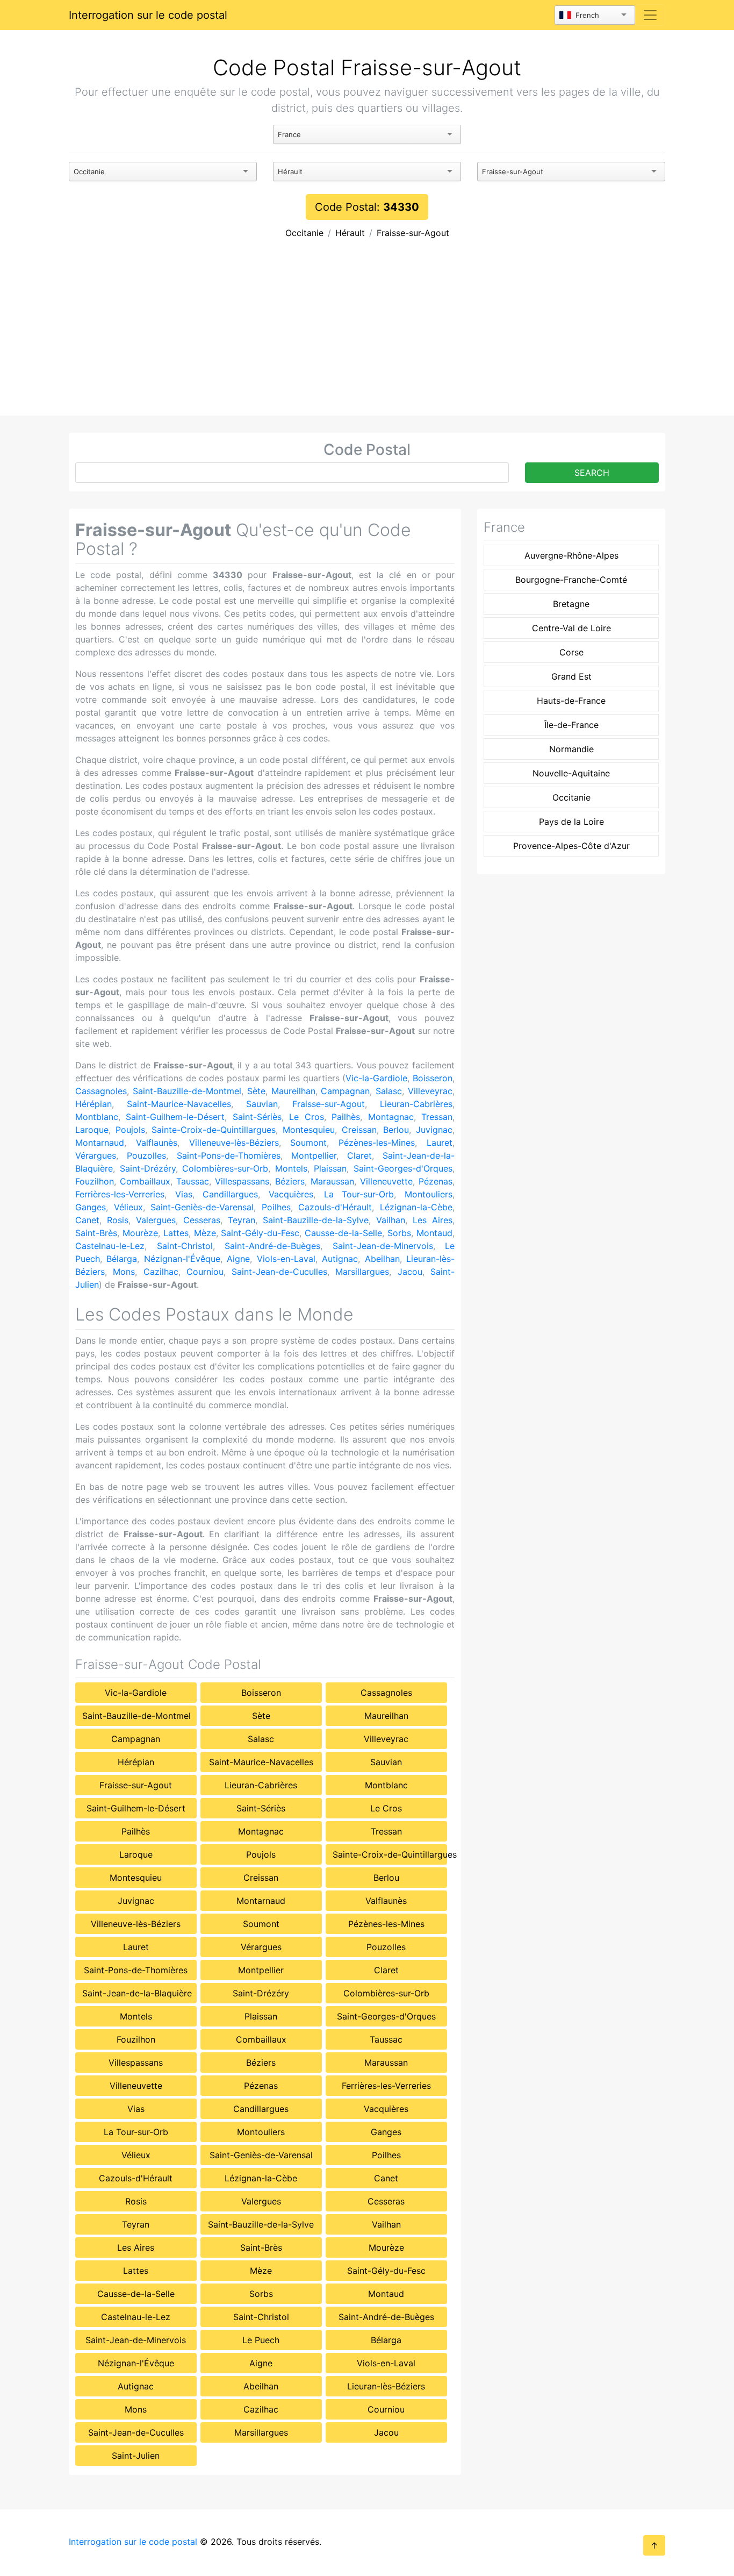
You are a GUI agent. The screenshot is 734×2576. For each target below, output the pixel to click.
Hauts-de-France (571, 701)
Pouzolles (146, 1155)
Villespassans (242, 1181)
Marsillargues (362, 1272)
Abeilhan (382, 1259)
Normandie (571, 749)
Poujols (130, 1130)
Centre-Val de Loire (571, 628)
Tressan (437, 1117)
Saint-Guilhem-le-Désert (175, 1117)
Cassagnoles (101, 1091)
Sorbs (399, 1233)
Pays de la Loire (571, 822)
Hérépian (93, 1104)
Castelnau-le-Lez (110, 1246)
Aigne (238, 1259)
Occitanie (304, 233)
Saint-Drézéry (148, 1168)
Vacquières (291, 1194)
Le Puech (261, 2340)
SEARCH (592, 473)
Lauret (440, 1143)
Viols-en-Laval (286, 1259)
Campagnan (345, 1091)
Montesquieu (309, 1130)
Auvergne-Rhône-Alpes (571, 555)
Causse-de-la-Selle (343, 1233)
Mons (124, 1272)
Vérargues (96, 1155)
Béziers (290, 1181)
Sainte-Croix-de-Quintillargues (214, 1130)
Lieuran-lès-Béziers (386, 2386)
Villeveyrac (430, 1091)
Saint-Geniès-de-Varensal (202, 1207)
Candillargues (230, 1194)
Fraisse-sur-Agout (413, 233)
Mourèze (140, 1233)
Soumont (308, 1143)
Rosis (118, 1220)
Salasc (389, 1091)
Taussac (193, 1181)
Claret (359, 1155)
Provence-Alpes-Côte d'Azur (571, 846)
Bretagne (571, 604)
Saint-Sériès (257, 1117)
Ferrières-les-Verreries (120, 1194)
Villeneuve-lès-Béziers (234, 1143)
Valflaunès (157, 1143)
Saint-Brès (96, 1233)
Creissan (359, 1130)
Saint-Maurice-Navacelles (179, 1104)
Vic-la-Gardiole (376, 1078)
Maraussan (332, 1181)
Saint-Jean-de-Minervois (383, 1246)
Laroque (92, 1130)
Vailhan (391, 1220)
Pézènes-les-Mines (377, 1143)
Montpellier (314, 1155)
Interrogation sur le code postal (148, 15)
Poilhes (276, 1207)
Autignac (340, 1259)
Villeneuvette (386, 1181)
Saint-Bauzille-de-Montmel (187, 1091)
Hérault (350, 233)
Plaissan (330, 1168)
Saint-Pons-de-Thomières (229, 1155)
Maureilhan (293, 1091)
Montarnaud (100, 1143)
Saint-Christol (185, 1246)
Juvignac (434, 1130)
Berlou (396, 1130)
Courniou (205, 1272)
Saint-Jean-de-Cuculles (279, 1272)
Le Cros (306, 1117)
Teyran (242, 1220)
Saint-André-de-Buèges (272, 1246)
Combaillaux (145, 1181)
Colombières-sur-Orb (225, 1168)
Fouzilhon (95, 1181)
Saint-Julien (136, 2456)
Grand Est (571, 676)
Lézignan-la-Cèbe (416, 1207)
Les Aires (433, 1220)
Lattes (176, 1233)
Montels (291, 1168)
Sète (256, 1091)
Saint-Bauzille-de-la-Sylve (316, 1220)
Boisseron (433, 1078)
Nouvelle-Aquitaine (571, 773)
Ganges (91, 1207)
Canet (87, 1220)
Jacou (410, 1272)
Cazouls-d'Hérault (335, 1207)
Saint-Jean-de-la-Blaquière (137, 1993)
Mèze (205, 1233)
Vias (184, 1194)
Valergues (156, 1220)
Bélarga (122, 1259)
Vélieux (128, 1207)
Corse (571, 652)
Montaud (434, 1233)
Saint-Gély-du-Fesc (260, 1233)
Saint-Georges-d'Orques (403, 1168)
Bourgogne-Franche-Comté (571, 580)
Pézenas (436, 1181)
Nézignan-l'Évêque (182, 1259)
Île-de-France (571, 725)
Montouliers (429, 1194)
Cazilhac (161, 1272)
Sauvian (262, 1104)
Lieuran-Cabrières (416, 1104)
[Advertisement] (367, 335)
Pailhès (346, 1117)
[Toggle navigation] (650, 15)
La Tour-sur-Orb (359, 1194)
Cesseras (202, 1220)
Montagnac (391, 1117)
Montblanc (97, 1117)
